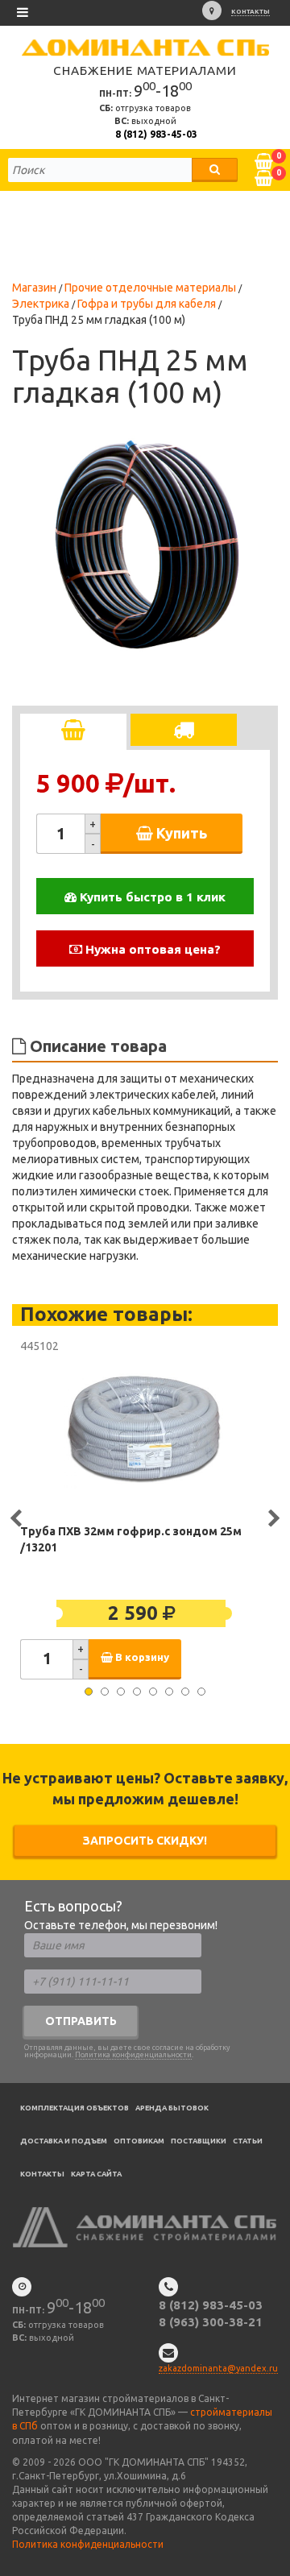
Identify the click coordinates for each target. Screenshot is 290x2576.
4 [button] (137, 1692)
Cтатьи (248, 2141)
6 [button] (169, 1692)
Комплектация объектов (75, 2108)
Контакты (251, 12)
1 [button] (89, 1692)
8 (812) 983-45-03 (156, 134)
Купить (180, 833)
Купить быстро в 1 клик (151, 897)
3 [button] (121, 1692)
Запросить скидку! (145, 1841)
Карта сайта (96, 2174)
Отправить (81, 2021)
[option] (145, 540)
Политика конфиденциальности (133, 2055)
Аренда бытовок (172, 2108)
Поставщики (199, 2141)
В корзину (141, 1657)
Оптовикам (139, 2141)
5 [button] (153, 1692)
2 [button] (105, 1692)
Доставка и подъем (64, 2141)
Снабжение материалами (145, 70)
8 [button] (201, 1692)
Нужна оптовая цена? (151, 949)
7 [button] (185, 1692)
